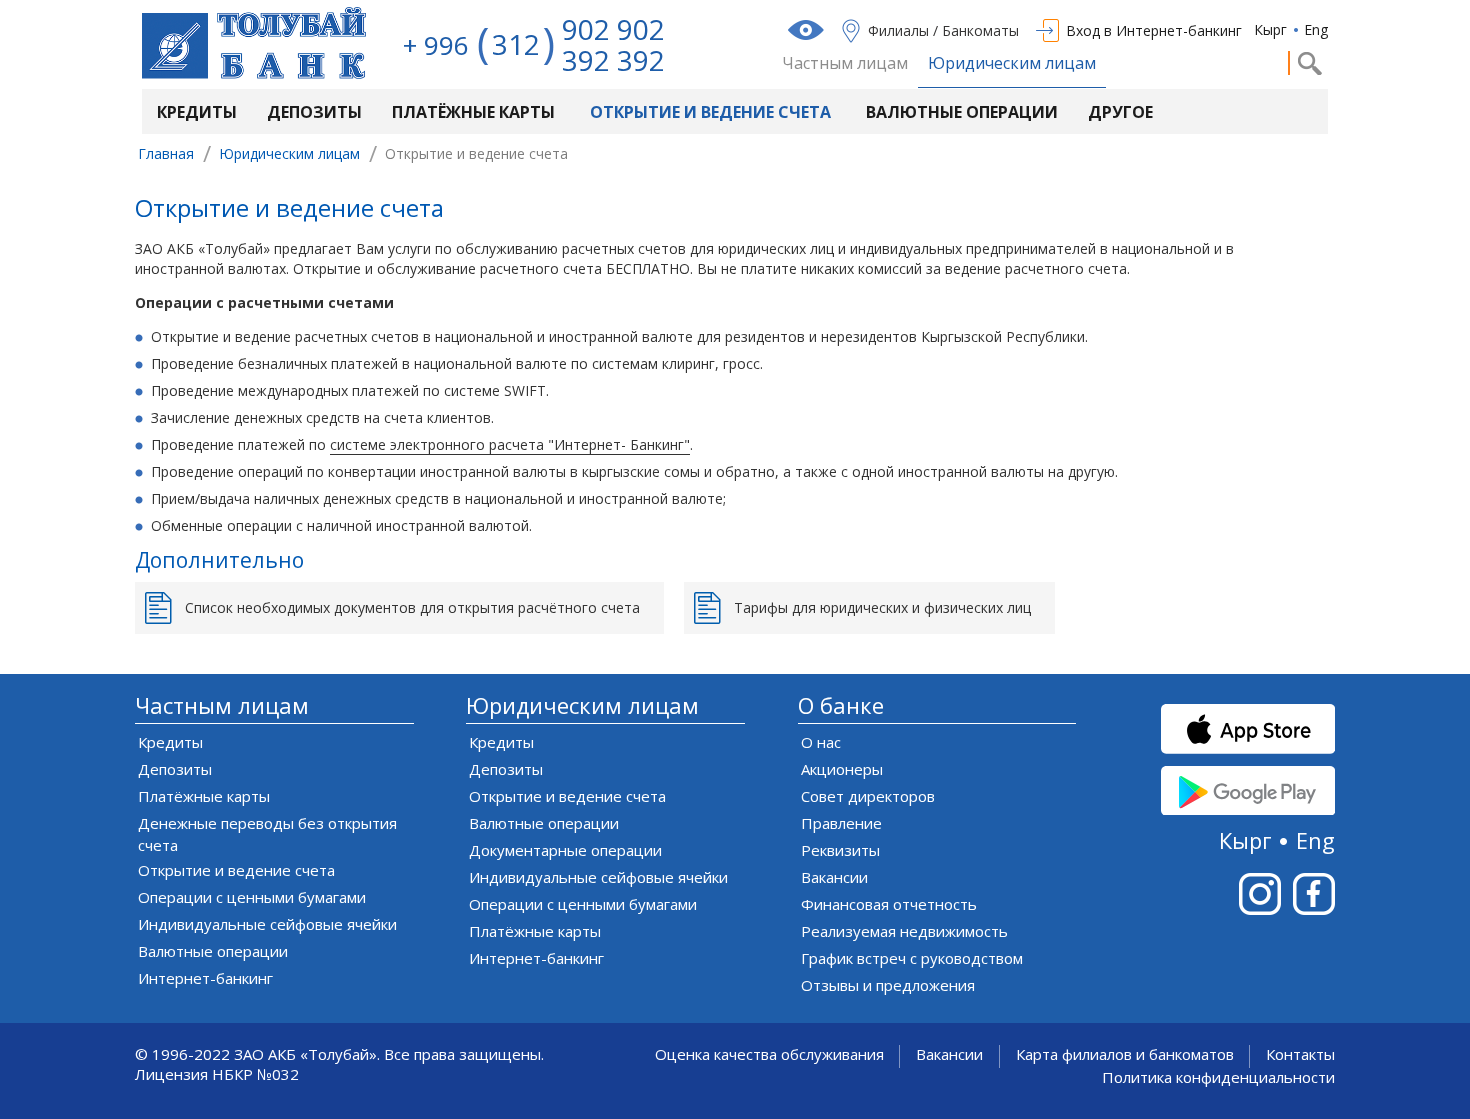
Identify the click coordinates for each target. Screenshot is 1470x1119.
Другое (1120, 112)
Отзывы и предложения (888, 985)
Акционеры (842, 769)
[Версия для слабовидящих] (808, 30)
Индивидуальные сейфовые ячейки (267, 924)
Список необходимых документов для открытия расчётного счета (412, 607)
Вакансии (834, 877)
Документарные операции (565, 850)
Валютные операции (962, 112)
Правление (841, 823)
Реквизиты (840, 850)
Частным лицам (845, 64)
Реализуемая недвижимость (904, 931)
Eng (1316, 29)
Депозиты (314, 112)
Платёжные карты (473, 112)
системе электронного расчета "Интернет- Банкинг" (510, 444)
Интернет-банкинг (205, 978)
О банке (841, 706)
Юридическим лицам (1012, 64)
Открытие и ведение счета (710, 112)
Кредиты (197, 112)
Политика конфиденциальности (1218, 1077)
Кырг (1270, 29)
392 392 (613, 60)
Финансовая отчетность (889, 904)
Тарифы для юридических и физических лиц (882, 607)
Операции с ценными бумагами (252, 897)
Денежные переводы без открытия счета (267, 834)
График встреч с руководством (912, 958)
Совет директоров (868, 796)
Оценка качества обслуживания (769, 1054)
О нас (821, 742)
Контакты (1300, 1054)
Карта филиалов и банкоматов (1125, 1054)
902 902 (613, 29)
